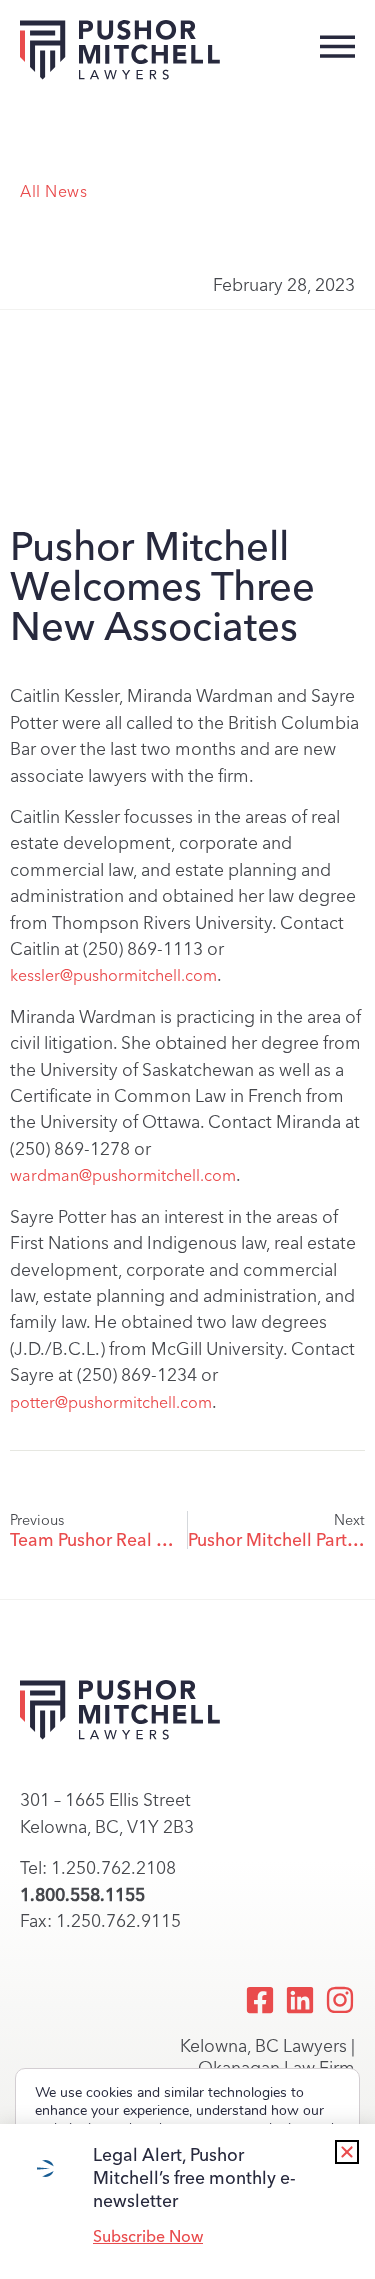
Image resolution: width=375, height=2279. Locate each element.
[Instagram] (340, 2000)
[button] (347, 2152)
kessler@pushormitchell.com (113, 975)
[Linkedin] (300, 2000)
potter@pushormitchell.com (111, 1402)
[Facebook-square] (260, 2000)
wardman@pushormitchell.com (123, 1175)
